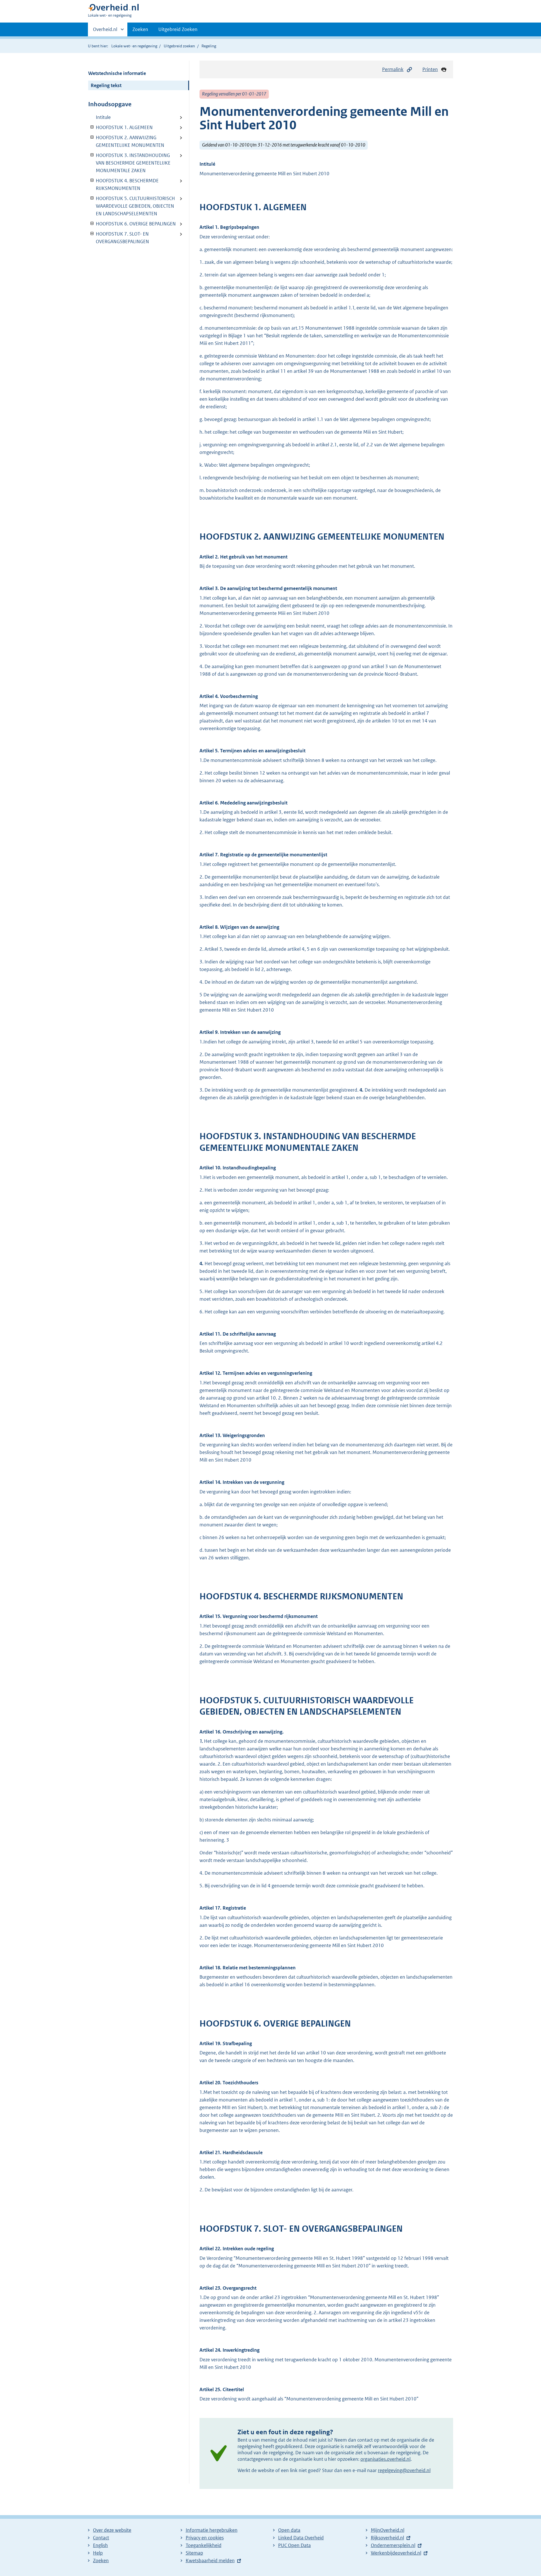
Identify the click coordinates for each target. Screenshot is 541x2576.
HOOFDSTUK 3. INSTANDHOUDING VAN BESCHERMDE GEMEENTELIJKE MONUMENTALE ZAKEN (129, 163)
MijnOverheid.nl (388, 2530)
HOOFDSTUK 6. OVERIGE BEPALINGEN (132, 224)
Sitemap (194, 2553)
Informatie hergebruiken (212, 2530)
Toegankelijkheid (204, 2545)
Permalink (393, 69)
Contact (101, 2538)
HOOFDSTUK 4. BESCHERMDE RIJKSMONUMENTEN (123, 184)
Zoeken (140, 29)
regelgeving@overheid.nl (404, 2470)
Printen (430, 69)
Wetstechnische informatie (117, 73)
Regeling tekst (106, 85)
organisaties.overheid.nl (385, 2459)
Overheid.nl (105, 31)
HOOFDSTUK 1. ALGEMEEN (120, 127)
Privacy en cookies (205, 2538)
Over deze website (112, 2530)
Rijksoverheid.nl (387, 2538)
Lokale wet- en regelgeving (134, 46)
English (100, 2545)
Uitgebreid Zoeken (178, 29)
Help (98, 2553)
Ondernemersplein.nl (393, 2545)
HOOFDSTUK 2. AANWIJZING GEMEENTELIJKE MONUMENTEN (126, 141)
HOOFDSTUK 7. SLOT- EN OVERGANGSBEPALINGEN (119, 238)
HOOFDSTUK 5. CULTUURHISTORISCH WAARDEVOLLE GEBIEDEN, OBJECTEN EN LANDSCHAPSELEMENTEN (132, 206)
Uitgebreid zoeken (179, 46)
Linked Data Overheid (301, 2538)
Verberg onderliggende (92, 127)
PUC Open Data (294, 2545)
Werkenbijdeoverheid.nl (396, 2553)
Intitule (103, 117)
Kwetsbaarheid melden (210, 2561)
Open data (289, 2530)
